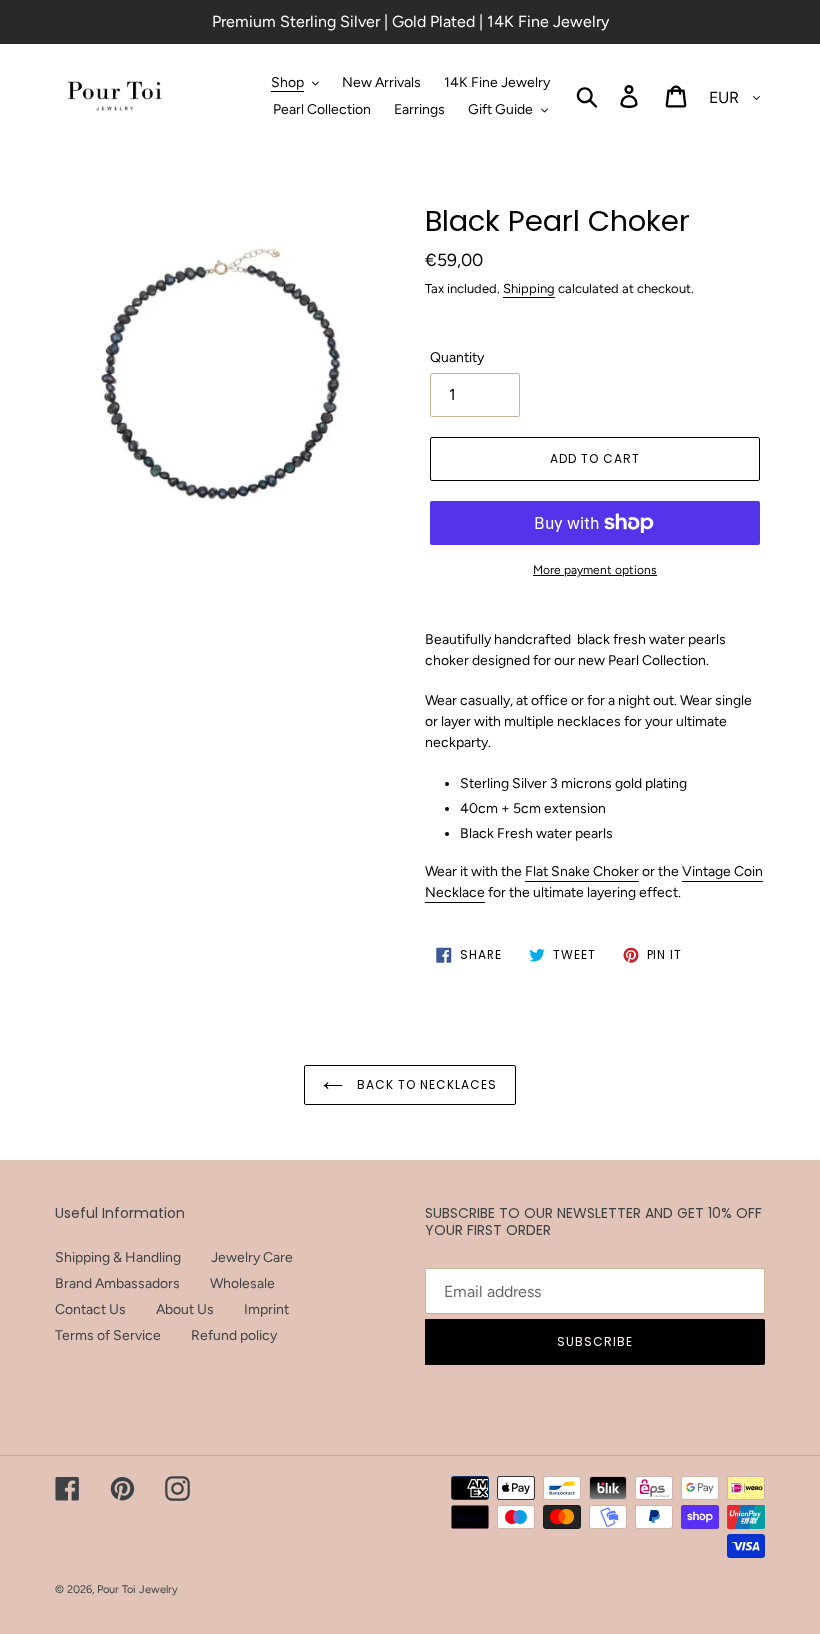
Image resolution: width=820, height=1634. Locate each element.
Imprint (266, 1309)
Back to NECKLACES (424, 1084)
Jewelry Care (252, 1257)
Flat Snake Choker (582, 871)
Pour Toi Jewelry (137, 1589)
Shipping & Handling (118, 1257)
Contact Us (90, 1309)
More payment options (595, 570)
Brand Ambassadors (117, 1283)
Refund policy (234, 1335)
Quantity (457, 357)
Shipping (529, 288)
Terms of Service (108, 1335)
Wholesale (242, 1283)
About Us (185, 1309)
